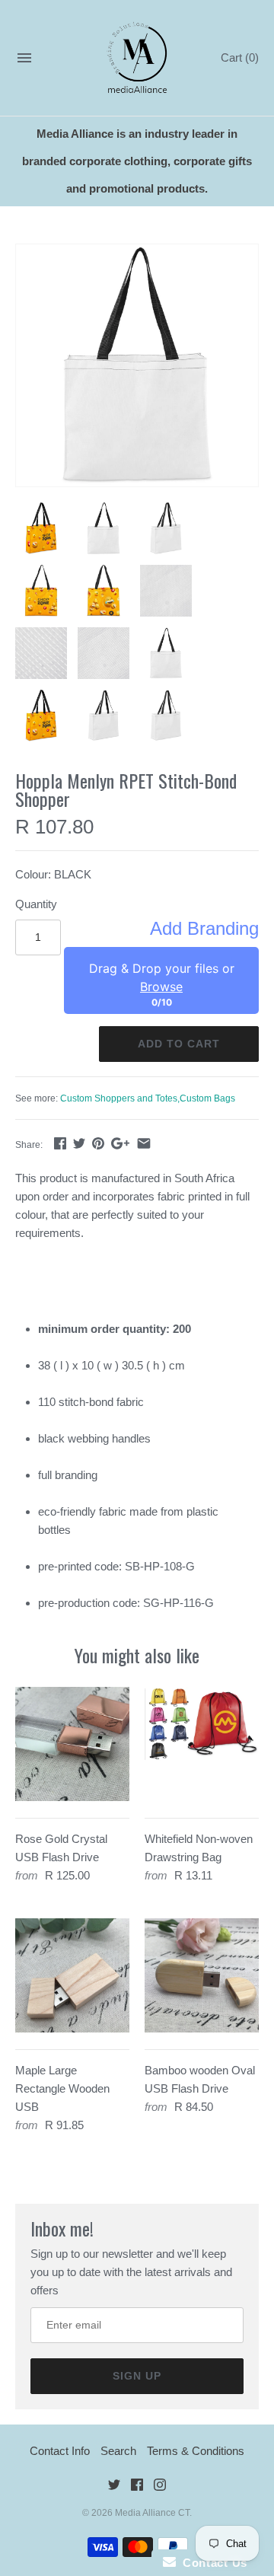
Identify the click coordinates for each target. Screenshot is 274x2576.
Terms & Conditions (196, 2451)
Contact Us (212, 2563)
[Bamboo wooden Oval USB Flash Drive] (202, 1975)
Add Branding (204, 929)
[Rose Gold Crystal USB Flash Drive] (72, 1744)
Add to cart (179, 1044)
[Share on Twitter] (79, 1143)
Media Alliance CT (152, 2513)
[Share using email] (144, 1143)
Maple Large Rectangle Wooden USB (62, 2088)
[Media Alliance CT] (137, 58)
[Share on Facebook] (60, 1143)
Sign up (137, 2376)
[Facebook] (137, 2487)
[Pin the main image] (98, 1143)
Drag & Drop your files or (162, 977)
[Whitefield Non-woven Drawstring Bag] (202, 1744)
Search (118, 2451)
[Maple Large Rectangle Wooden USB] (72, 1975)
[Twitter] (114, 2487)
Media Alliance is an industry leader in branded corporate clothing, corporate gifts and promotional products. (137, 161)
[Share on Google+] (120, 1143)
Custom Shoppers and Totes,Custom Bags (148, 1098)
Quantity (36, 904)
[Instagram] (160, 2487)
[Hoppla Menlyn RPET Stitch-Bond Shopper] (137, 365)
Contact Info (60, 2451)
